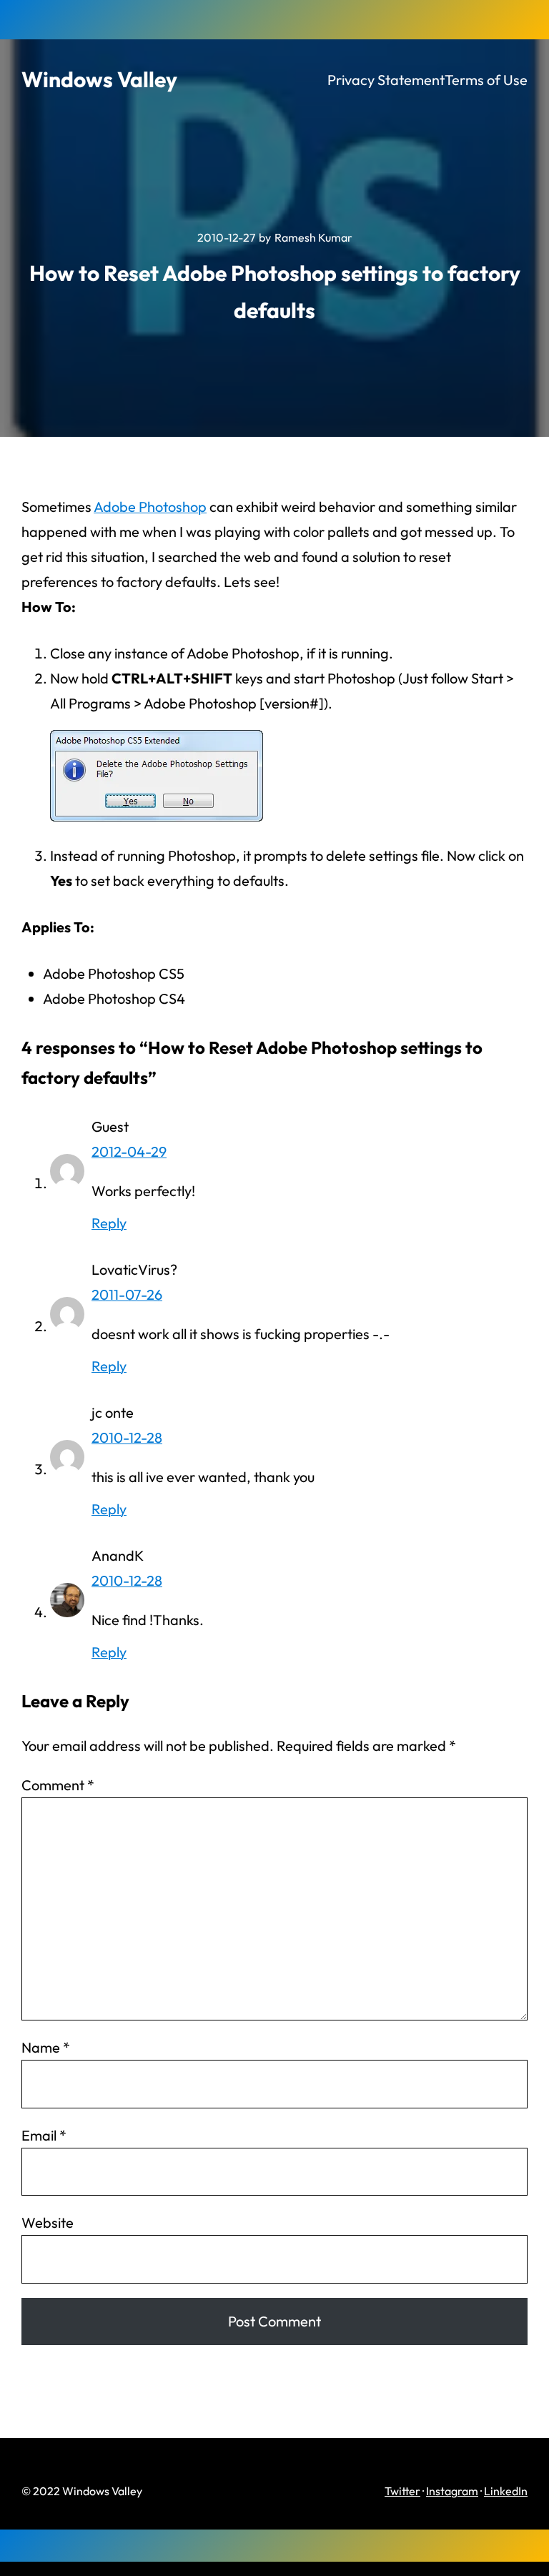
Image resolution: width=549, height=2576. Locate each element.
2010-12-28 (127, 1437)
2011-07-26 (127, 1294)
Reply (109, 1223)
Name (46, 2047)
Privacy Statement (386, 80)
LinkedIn (506, 2491)
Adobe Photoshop (150, 507)
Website (48, 2222)
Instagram (452, 2491)
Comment (58, 1785)
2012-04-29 (129, 1151)
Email (44, 2135)
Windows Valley (99, 79)
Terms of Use (486, 80)
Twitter (402, 2491)
